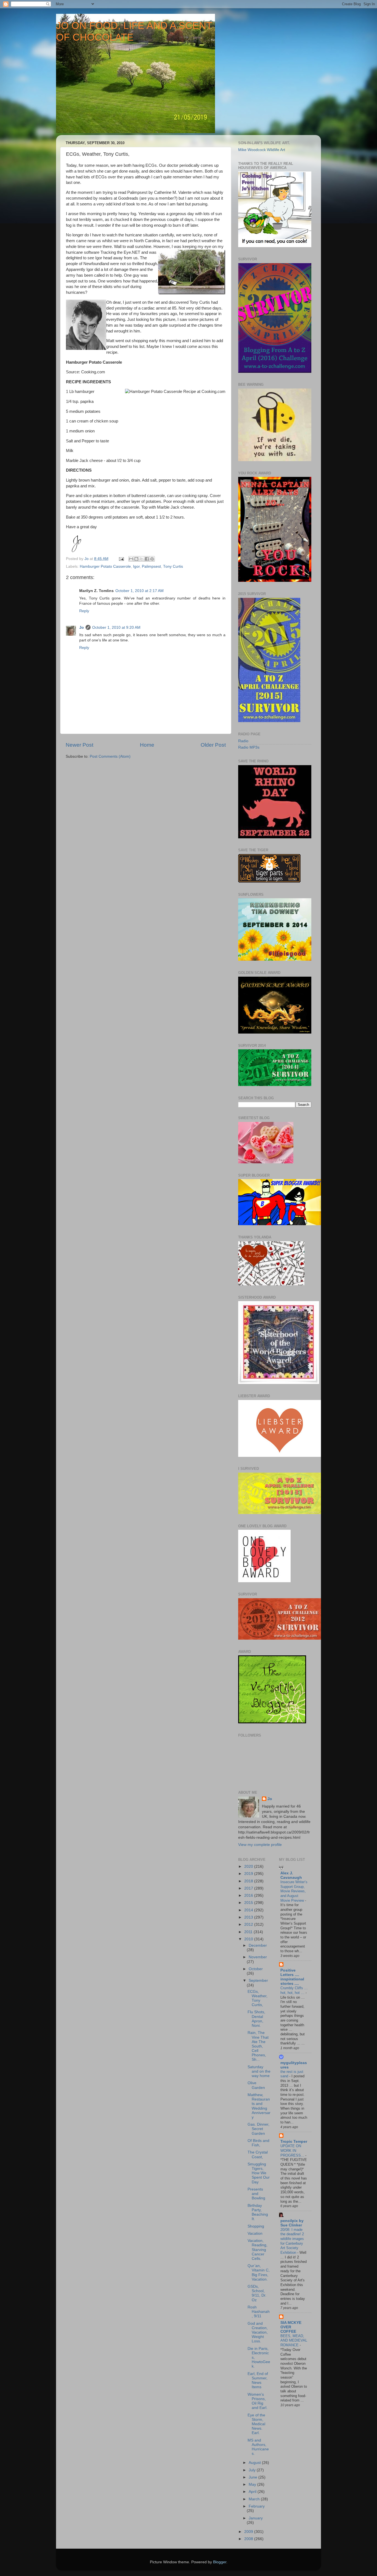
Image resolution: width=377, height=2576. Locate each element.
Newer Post (79, 745)
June (253, 2477)
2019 (249, 1874)
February (257, 2506)
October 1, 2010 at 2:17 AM (140, 591)
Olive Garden (256, 2085)
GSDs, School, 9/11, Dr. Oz (257, 2293)
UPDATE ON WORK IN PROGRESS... (293, 2150)
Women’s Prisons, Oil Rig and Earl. (257, 2401)
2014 (249, 1910)
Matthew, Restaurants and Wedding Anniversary (259, 2106)
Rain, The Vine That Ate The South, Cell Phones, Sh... (258, 2046)
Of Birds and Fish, (258, 2143)
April (253, 2492)
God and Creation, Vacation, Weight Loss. (258, 2332)
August (255, 2463)
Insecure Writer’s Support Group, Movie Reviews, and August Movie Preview (294, 1891)
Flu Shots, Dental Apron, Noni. (256, 2019)
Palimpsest (151, 566)
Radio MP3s (249, 747)
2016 (249, 1895)
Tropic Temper (294, 2142)
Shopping (256, 2226)
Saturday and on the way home (259, 2071)
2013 (249, 1917)
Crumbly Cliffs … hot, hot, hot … (294, 1990)
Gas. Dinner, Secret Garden (258, 2129)
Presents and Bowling (256, 2194)
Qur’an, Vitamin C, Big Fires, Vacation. (259, 2273)
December (258, 1945)
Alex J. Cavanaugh (291, 1875)
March (255, 2499)
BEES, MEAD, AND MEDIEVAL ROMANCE (294, 2340)
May (253, 2484)
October (256, 1969)
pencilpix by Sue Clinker (292, 2223)
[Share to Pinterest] (152, 559)
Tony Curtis (173, 566)
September (258, 1981)
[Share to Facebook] (147, 559)
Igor (136, 566)
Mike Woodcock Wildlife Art (262, 150)
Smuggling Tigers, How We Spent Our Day (259, 2173)
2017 (249, 1888)
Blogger (220, 2562)
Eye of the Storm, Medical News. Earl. (256, 2424)
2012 (249, 1924)
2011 (249, 1932)
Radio (243, 741)
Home (147, 745)
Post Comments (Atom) (110, 756)
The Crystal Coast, (258, 2154)
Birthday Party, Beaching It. (258, 2212)
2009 (249, 2532)
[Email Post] (121, 559)
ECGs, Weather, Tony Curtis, (257, 1998)
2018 (249, 1881)
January (256, 2518)
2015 (249, 1903)
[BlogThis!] (136, 559)
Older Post (213, 745)
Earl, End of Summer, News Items (258, 2381)
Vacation (255, 2233)
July (253, 2470)
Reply (84, 611)
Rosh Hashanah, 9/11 (259, 2312)
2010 (249, 1939)
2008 (249, 2539)
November (258, 1957)
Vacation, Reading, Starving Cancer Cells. (257, 2250)
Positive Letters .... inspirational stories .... (292, 1977)
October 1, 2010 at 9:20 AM (116, 628)
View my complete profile (260, 1845)
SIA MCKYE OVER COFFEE (291, 2327)
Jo (82, 628)
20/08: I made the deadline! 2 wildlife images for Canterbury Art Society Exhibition (292, 2241)
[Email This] (131, 559)
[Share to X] (142, 559)
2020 (249, 1866)
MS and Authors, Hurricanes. (258, 2447)
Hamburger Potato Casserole (105, 566)
